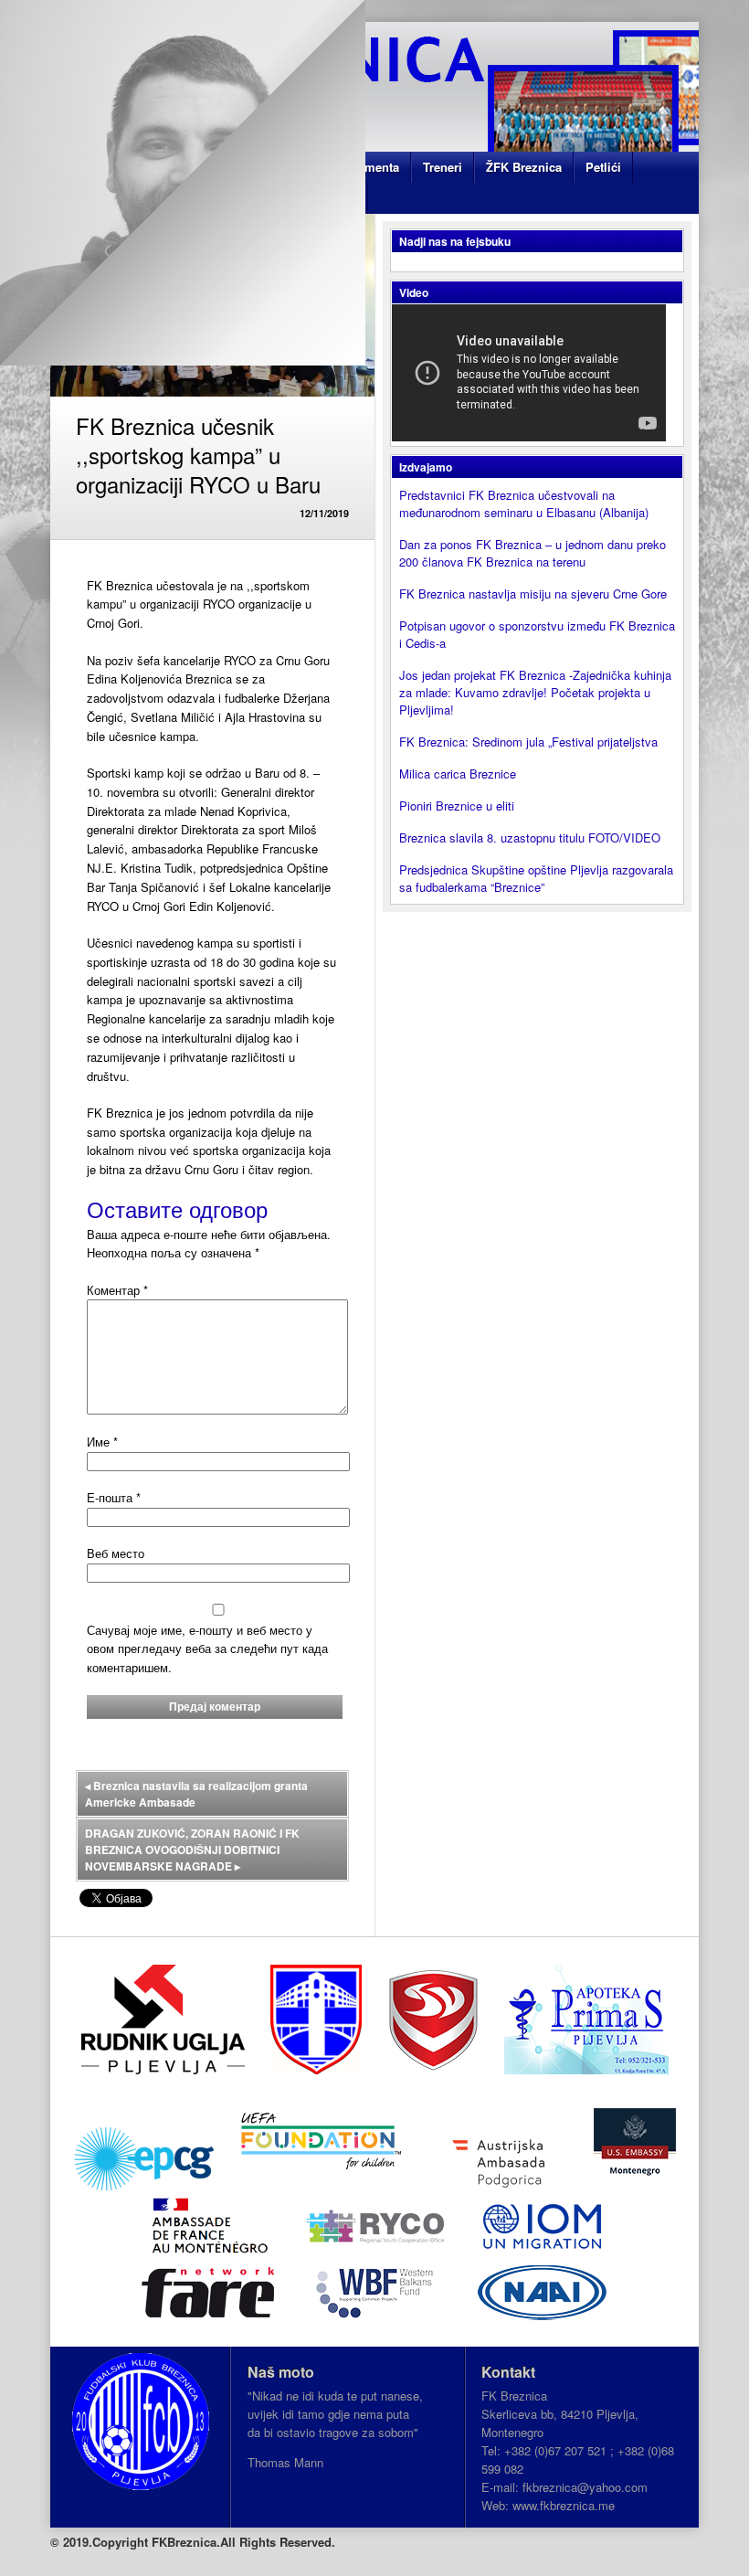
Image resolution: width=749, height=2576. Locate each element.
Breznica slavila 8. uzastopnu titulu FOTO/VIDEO (530, 837)
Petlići (603, 167)
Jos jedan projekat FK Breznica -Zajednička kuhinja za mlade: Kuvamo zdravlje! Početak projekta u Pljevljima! (535, 692)
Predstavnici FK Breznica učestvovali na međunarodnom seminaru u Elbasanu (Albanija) (524, 504)
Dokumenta (367, 167)
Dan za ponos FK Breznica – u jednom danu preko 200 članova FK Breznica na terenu (533, 553)
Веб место (116, 1553)
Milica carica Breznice (458, 774)
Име (102, 1442)
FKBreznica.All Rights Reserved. (243, 2542)
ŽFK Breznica (524, 167)
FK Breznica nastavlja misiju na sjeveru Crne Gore (533, 594)
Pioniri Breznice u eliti (457, 806)
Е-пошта (114, 1497)
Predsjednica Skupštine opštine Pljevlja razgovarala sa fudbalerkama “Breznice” (536, 878)
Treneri (443, 167)
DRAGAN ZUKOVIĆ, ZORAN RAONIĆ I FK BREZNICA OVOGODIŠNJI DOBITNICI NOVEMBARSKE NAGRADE (192, 1850)
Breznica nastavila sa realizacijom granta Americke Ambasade (196, 1794)
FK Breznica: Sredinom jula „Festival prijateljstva (528, 742)
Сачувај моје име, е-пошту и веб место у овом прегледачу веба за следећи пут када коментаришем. (207, 1649)
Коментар (117, 1290)
